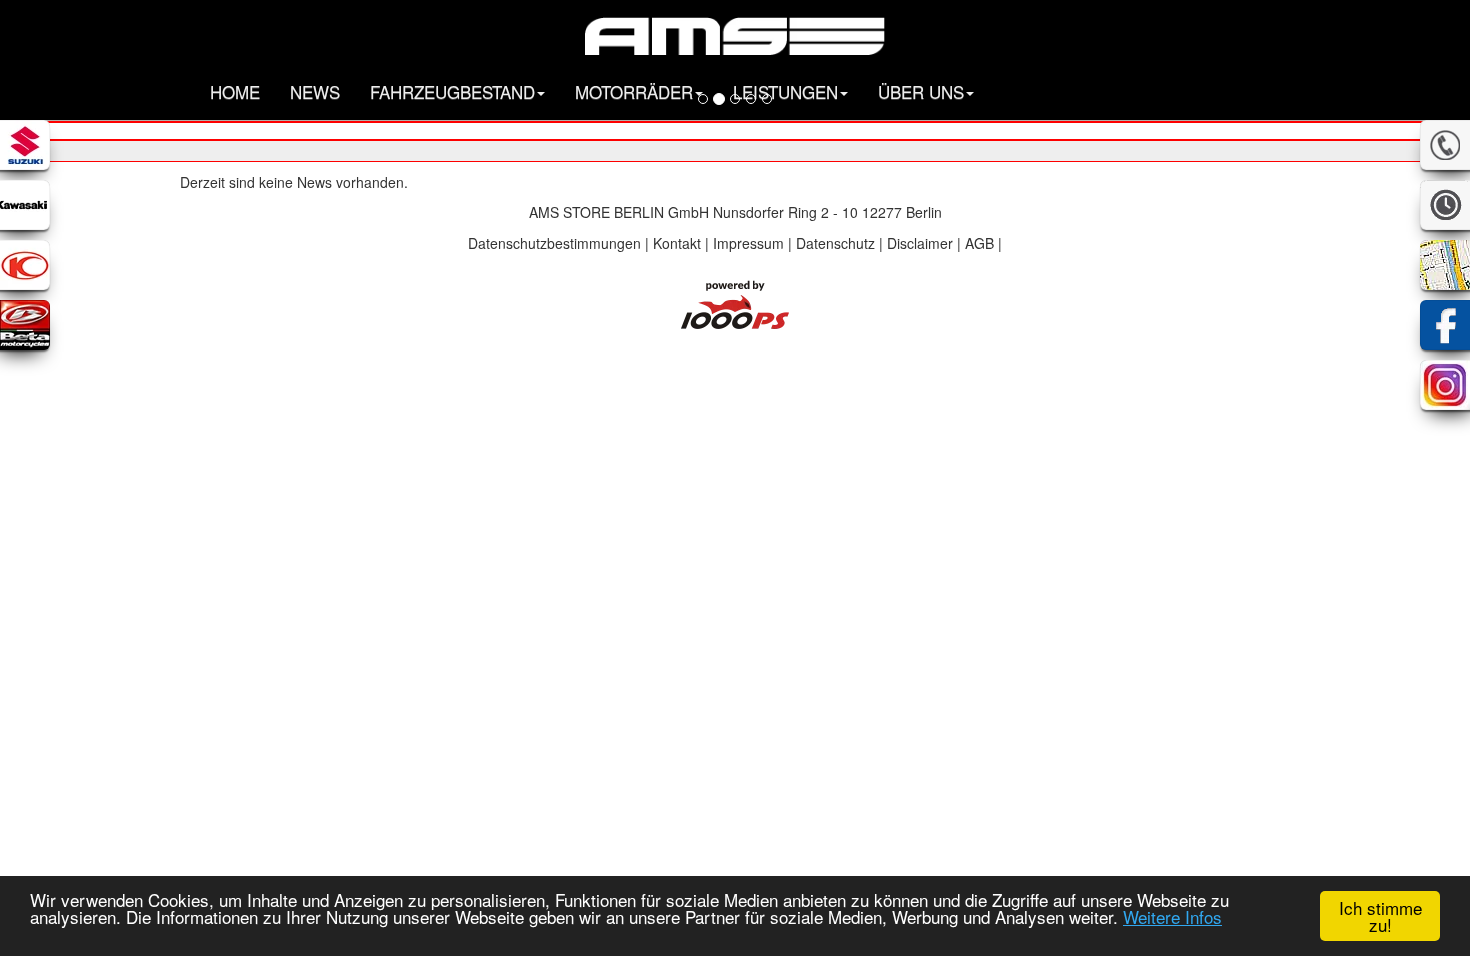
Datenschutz (835, 243)
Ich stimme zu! (1380, 916)
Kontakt (677, 243)
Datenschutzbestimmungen (554, 243)
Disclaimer (920, 243)
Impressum (748, 243)
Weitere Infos (1172, 916)
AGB (979, 243)
